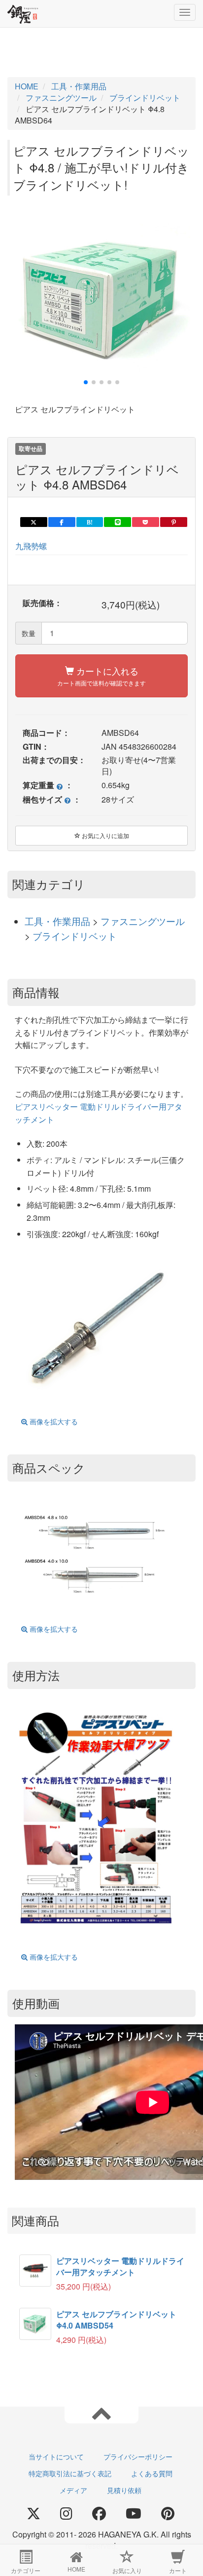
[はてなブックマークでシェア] (90, 522)
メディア (73, 2490)
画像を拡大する (53, 1421)
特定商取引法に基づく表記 (70, 2473)
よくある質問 (152, 2473)
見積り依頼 (124, 2490)
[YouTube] (134, 2514)
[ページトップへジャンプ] (101, 2413)
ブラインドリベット (75, 936)
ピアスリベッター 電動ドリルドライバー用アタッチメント (120, 2266)
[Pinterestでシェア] (174, 522)
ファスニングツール (143, 921)
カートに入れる (101, 676)
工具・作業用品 (59, 921)
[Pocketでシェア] (146, 522)
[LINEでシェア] (118, 522)
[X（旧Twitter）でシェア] (34, 522)
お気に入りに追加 (105, 835)
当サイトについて (56, 2456)
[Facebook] (99, 2514)
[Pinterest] (168, 2514)
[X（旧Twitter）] (34, 2514)
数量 (29, 633)
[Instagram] (66, 2514)
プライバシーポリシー (138, 2456)
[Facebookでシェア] (62, 522)
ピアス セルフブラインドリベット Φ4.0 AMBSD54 (116, 2320)
